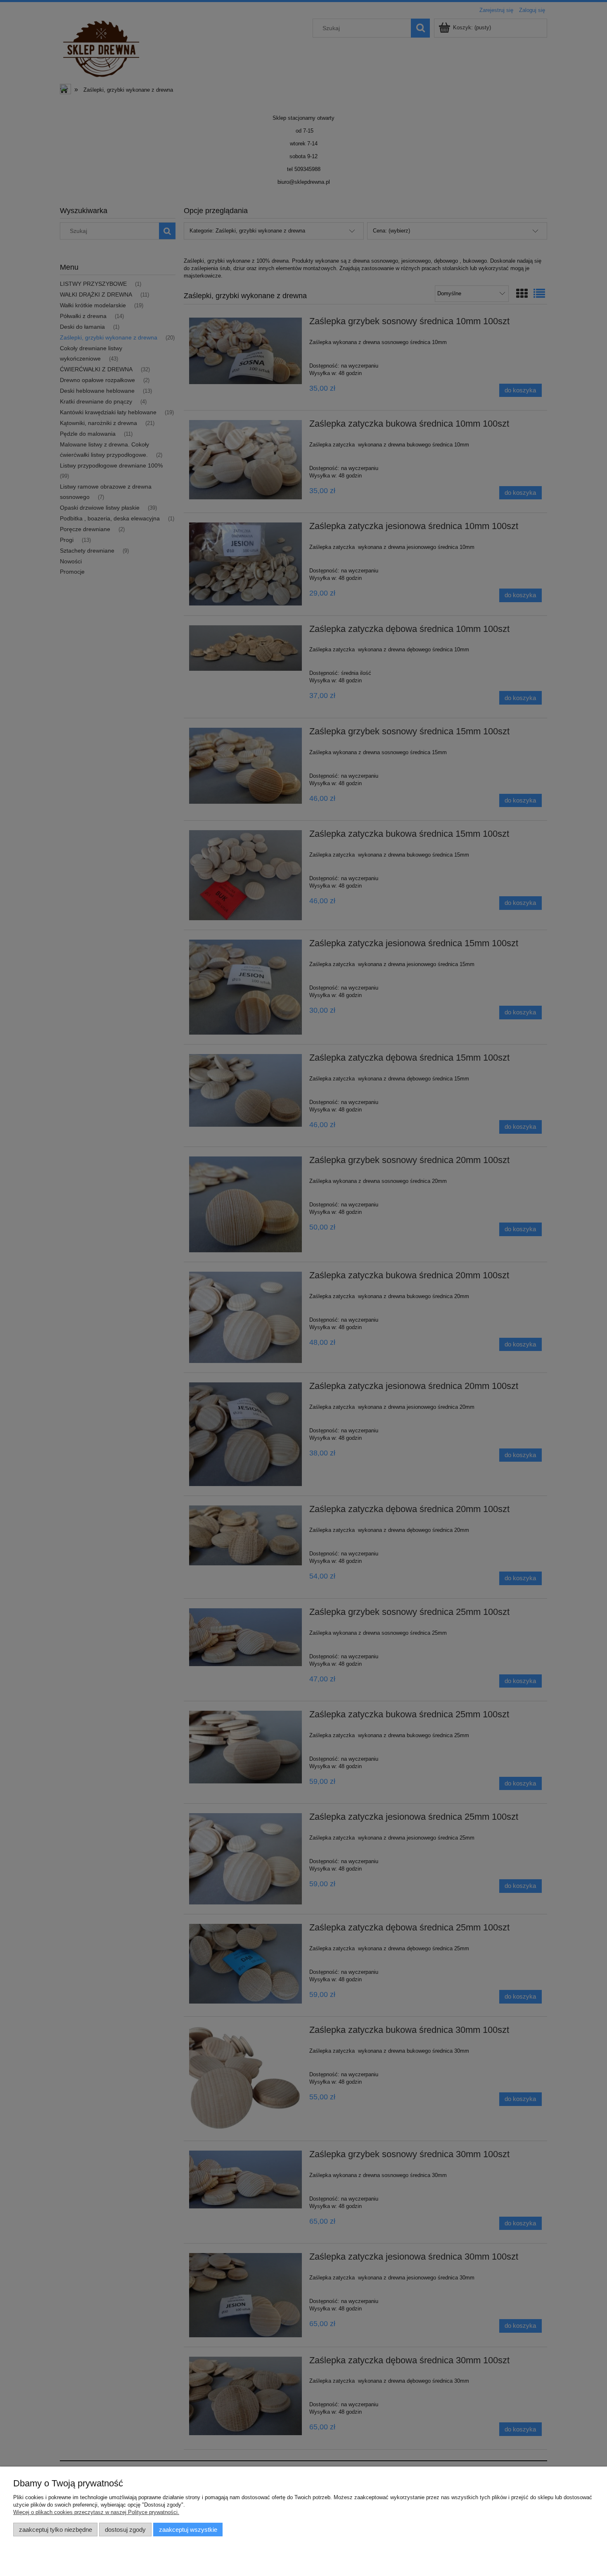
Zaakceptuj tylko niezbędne (56, 2530)
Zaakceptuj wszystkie (188, 2530)
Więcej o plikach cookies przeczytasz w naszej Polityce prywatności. (96, 2512)
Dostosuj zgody (125, 2530)
